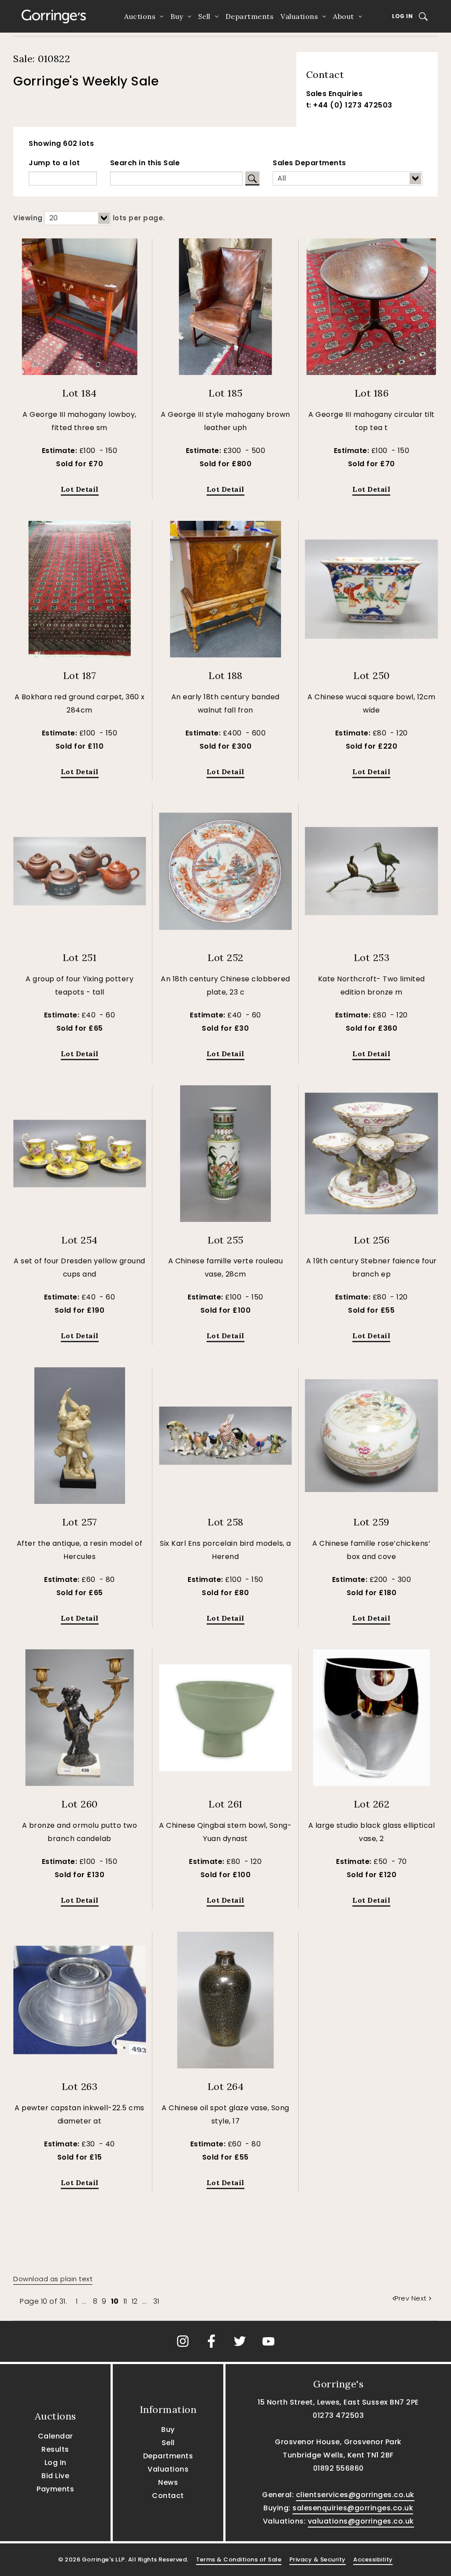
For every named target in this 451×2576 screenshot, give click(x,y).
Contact (168, 2496)
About (344, 16)
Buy (177, 16)
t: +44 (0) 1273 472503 (349, 105)
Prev (403, 2298)
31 (156, 2301)
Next (419, 2298)
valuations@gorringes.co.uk (361, 2521)
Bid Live (55, 2476)
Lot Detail (80, 489)
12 (135, 2301)
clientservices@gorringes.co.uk (355, 2495)
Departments (250, 16)
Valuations (299, 16)
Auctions (140, 16)
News (168, 2482)
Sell (204, 16)
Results (55, 2449)
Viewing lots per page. (89, 218)
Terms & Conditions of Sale (239, 2559)
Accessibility (373, 2559)
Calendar (55, 2436)
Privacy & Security (318, 2559)
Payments (55, 2489)
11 (125, 2301)
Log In (402, 16)
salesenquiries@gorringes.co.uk (353, 2508)
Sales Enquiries (335, 94)
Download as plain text (53, 2279)
